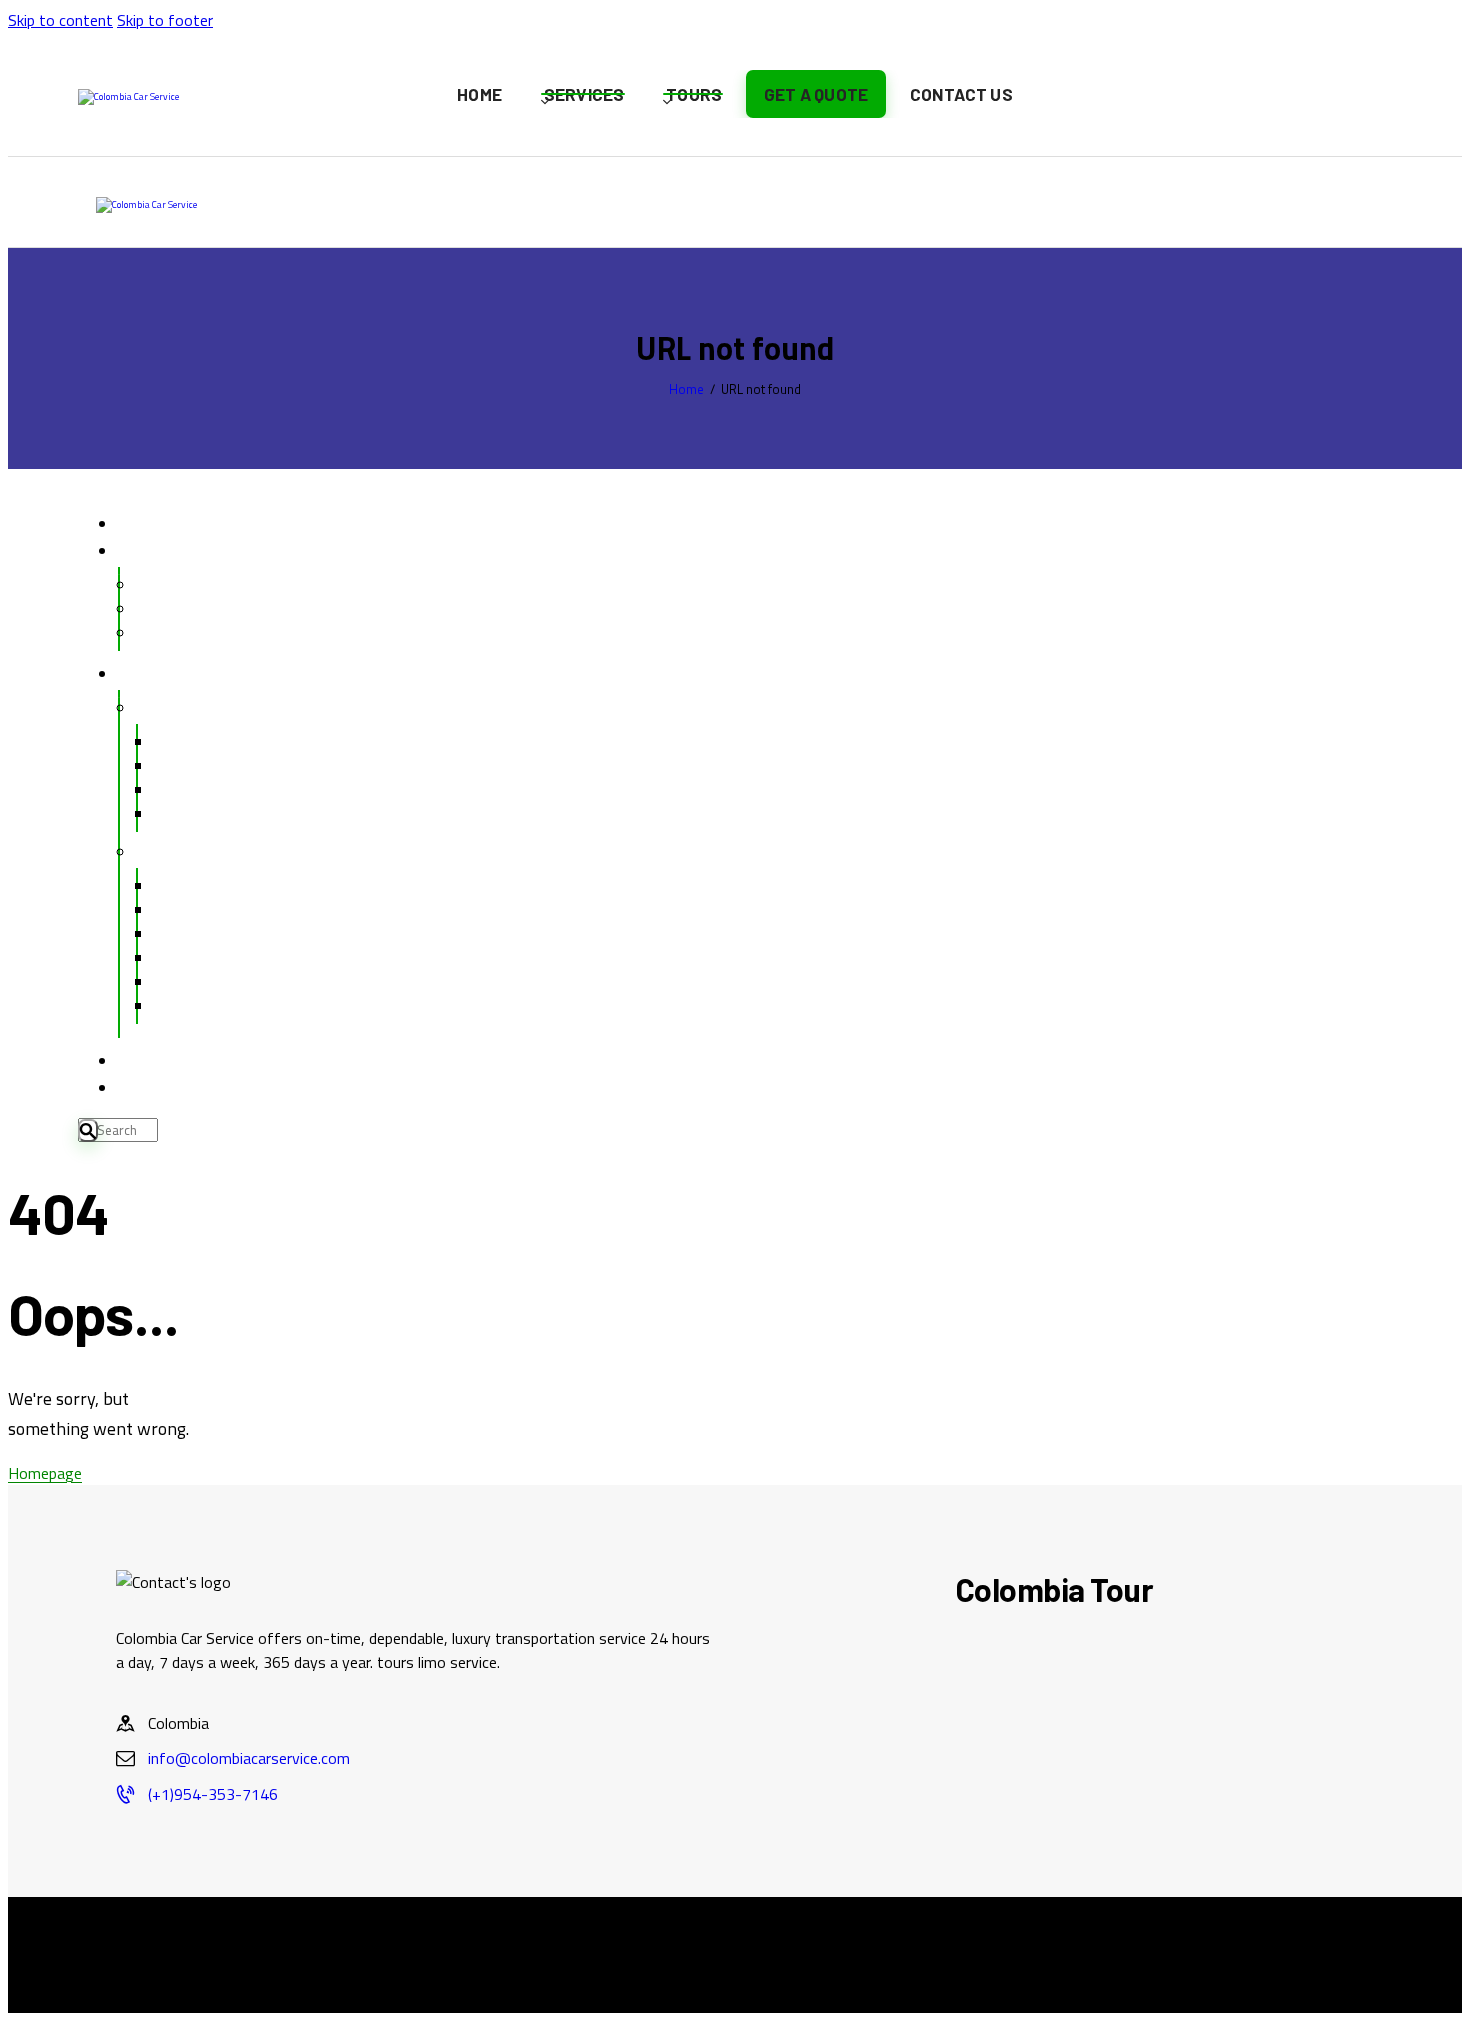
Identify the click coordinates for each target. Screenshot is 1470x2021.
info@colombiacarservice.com (249, 1758)
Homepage (45, 1473)
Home (686, 389)
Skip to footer (165, 20)
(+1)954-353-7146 (213, 1794)
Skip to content (60, 20)
